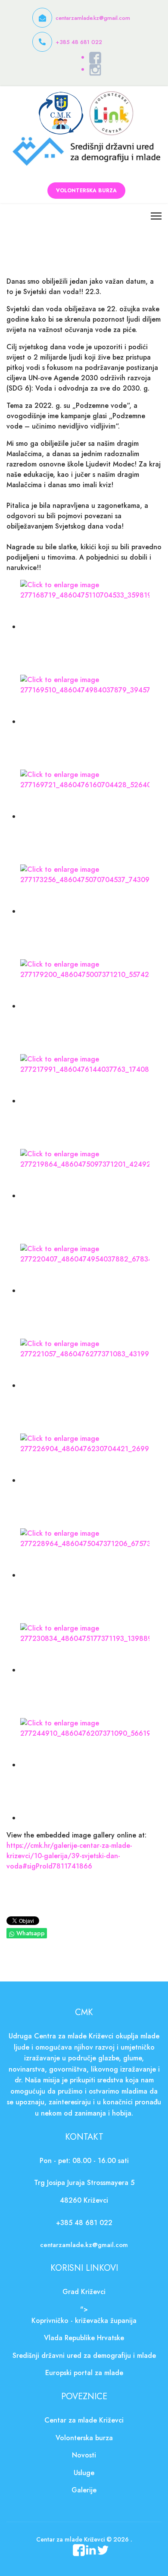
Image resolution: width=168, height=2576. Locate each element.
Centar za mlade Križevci (84, 2420)
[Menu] (156, 216)
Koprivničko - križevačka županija (84, 2321)
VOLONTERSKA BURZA (86, 191)
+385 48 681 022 (79, 42)
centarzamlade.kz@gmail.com (93, 18)
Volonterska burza (84, 2438)
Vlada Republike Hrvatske (84, 2338)
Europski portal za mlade (84, 2373)
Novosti (84, 2455)
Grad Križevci (84, 2292)
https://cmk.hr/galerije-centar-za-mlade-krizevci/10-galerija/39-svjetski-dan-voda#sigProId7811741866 (69, 1856)
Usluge (84, 2473)
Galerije (84, 2490)
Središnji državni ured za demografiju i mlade (84, 2355)
